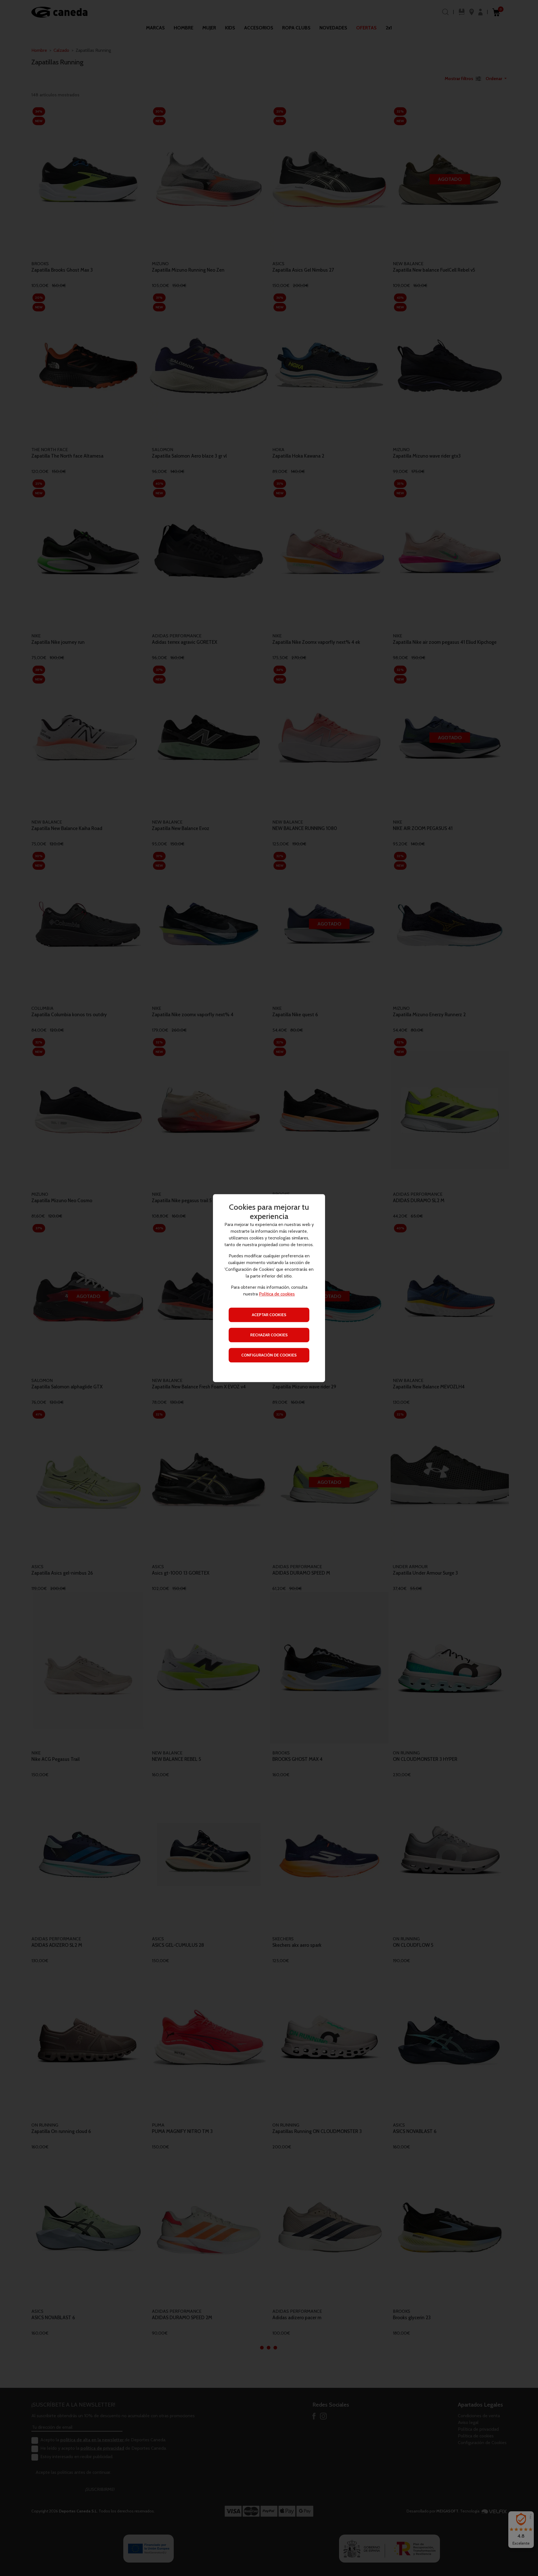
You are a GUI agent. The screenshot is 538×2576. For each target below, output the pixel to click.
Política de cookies (277, 1294)
